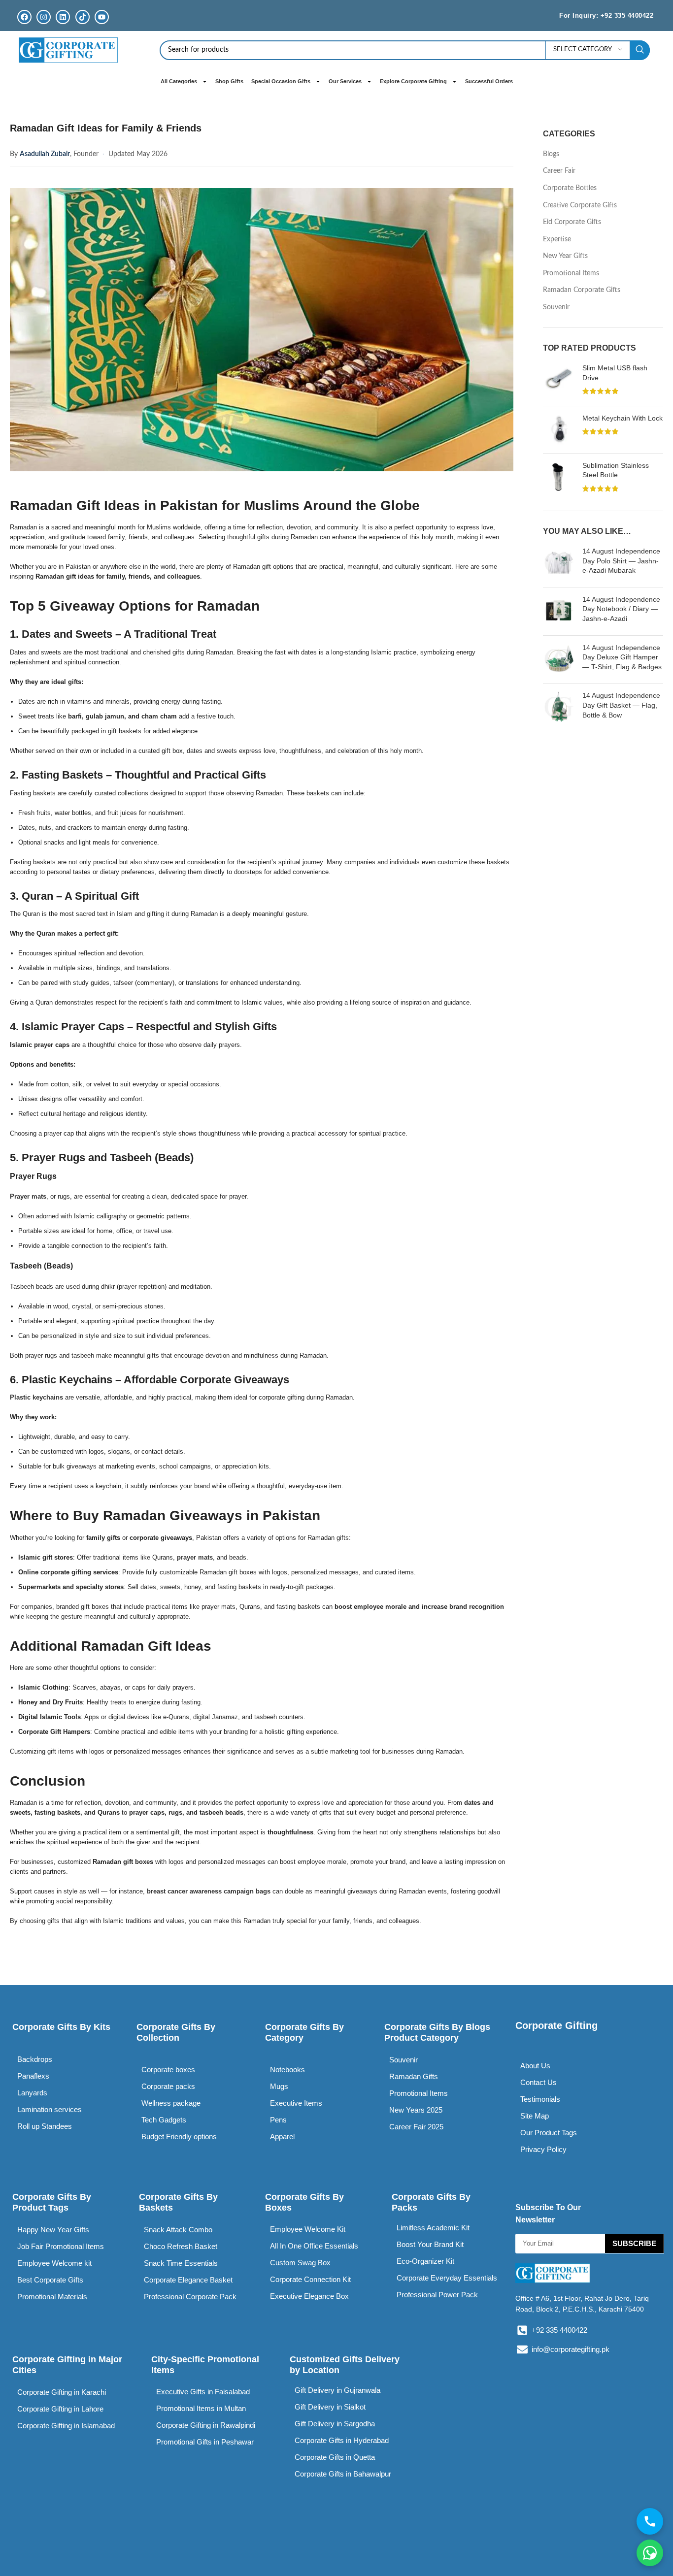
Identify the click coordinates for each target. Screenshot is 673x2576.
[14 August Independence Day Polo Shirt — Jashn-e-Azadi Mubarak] (559, 563)
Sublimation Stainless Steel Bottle (616, 470)
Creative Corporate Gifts (580, 205)
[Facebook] (24, 17)
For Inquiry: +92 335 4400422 (606, 16)
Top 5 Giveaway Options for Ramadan (135, 606)
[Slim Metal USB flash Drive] (559, 381)
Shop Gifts (229, 81)
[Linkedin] (63, 17)
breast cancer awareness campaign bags (209, 1891)
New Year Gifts (565, 256)
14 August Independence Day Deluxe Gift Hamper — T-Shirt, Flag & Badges (622, 657)
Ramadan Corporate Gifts (582, 290)
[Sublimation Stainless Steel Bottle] (559, 478)
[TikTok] (83, 17)
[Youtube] (102, 17)
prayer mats (195, 1557)
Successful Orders (489, 81)
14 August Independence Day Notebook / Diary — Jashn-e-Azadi (621, 609)
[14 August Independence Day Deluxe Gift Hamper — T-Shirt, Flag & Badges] (559, 660)
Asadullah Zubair (45, 154)
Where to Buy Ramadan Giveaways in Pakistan (165, 1516)
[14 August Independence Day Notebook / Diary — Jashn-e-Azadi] (559, 611)
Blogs (551, 154)
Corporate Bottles (570, 188)
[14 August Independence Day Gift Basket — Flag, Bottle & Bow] (559, 707)
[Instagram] (44, 17)
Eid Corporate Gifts (572, 222)
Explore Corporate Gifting (413, 81)
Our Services (345, 81)
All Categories (179, 81)
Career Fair (559, 171)
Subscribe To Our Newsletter (548, 2214)
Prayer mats (28, 1196)
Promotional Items (571, 273)
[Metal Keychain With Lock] (559, 430)
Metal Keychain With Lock (623, 418)
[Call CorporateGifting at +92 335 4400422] (650, 2521)
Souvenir (556, 307)
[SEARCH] (640, 50)
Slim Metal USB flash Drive (615, 373)
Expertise (557, 239)
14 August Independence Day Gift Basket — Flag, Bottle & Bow (621, 705)
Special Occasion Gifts (281, 81)
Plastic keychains (36, 1397)
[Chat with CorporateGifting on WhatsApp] (650, 2553)
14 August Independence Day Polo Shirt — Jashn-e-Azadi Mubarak (621, 561)
